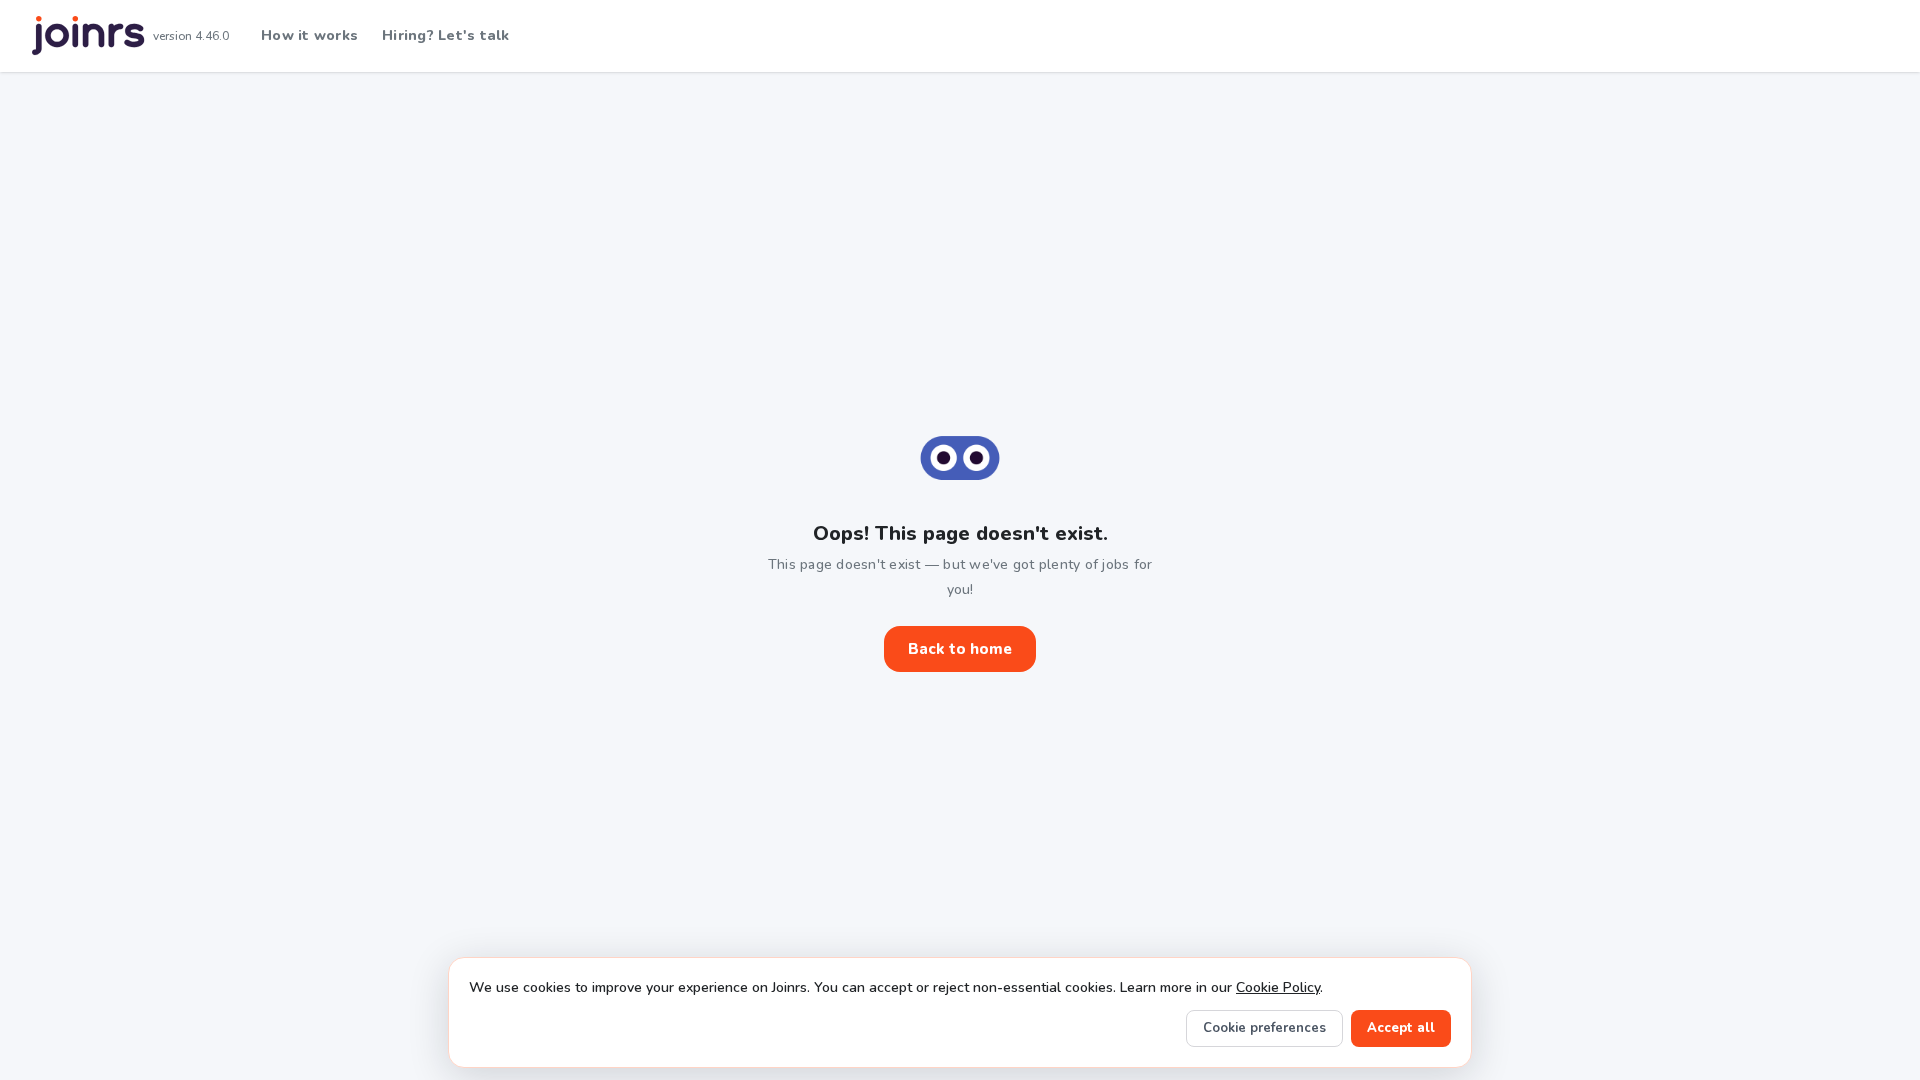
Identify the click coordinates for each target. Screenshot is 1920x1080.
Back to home (960, 649)
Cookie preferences (1264, 1028)
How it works (309, 35)
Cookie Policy (1278, 987)
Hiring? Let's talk (446, 35)
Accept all (1401, 1028)
